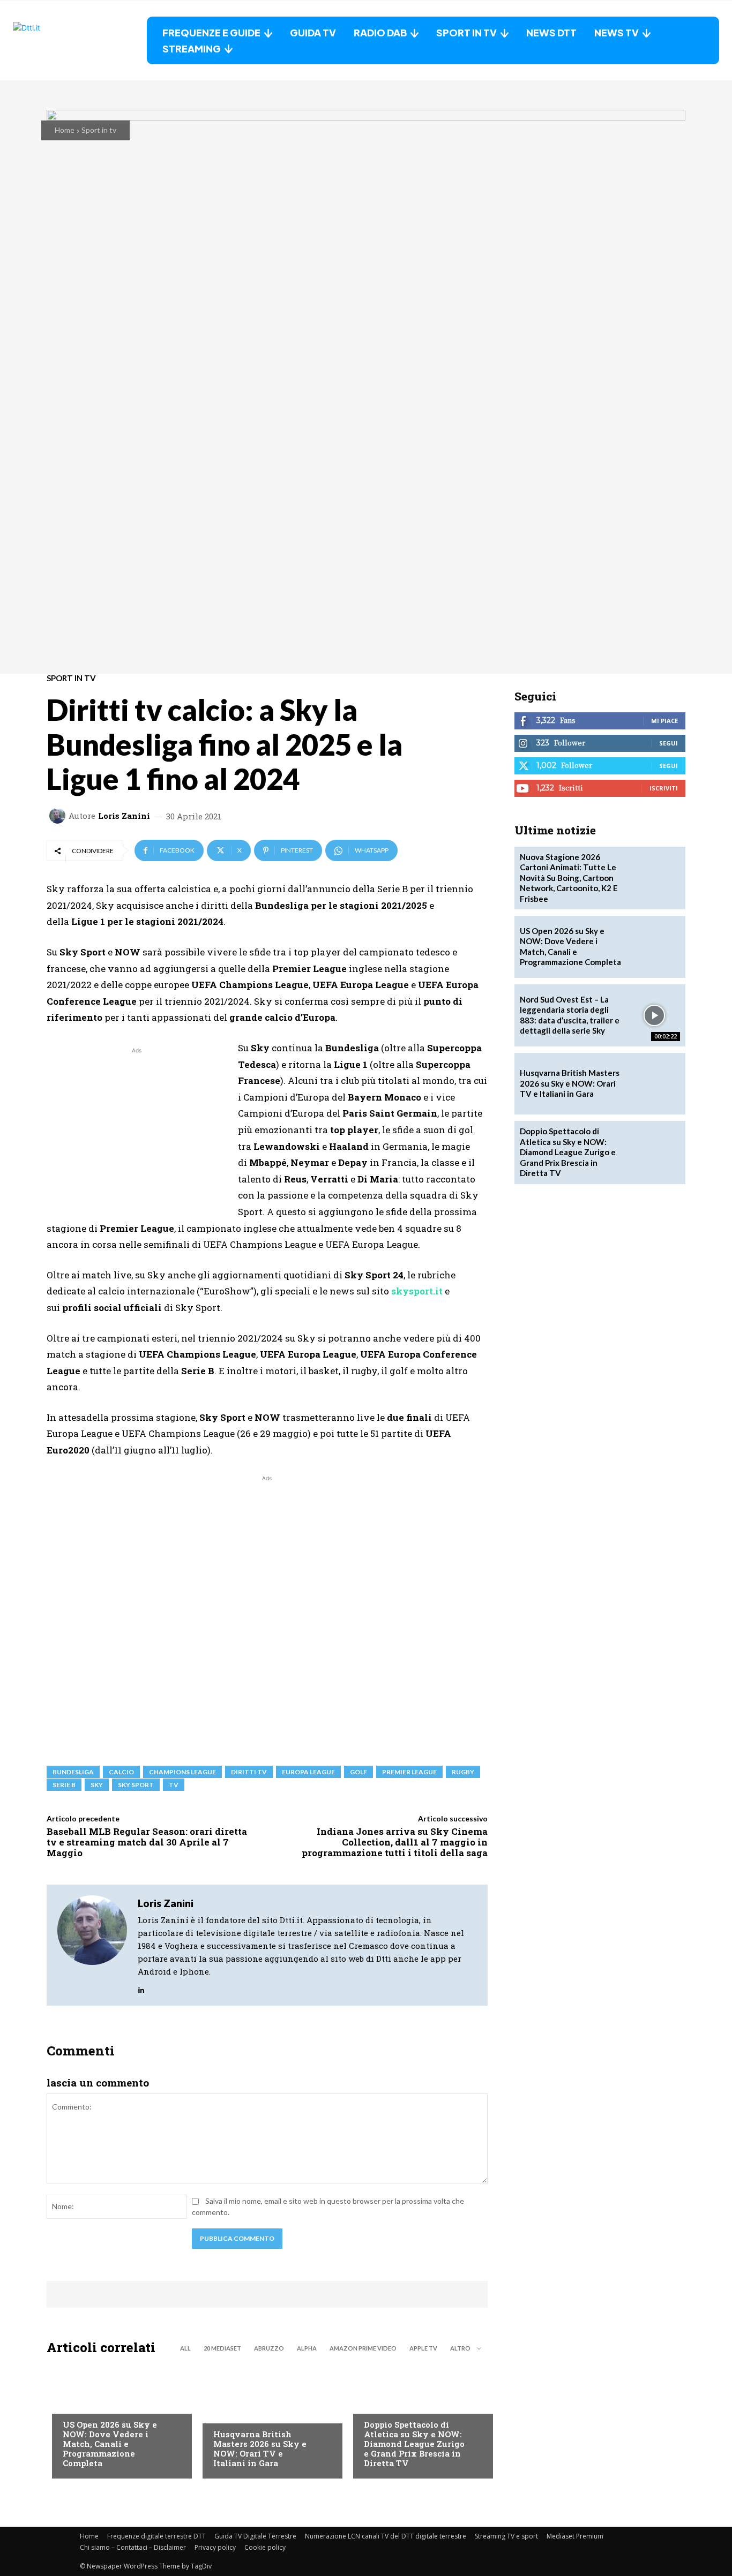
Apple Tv (423, 2348)
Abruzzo (269, 2348)
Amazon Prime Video (363, 2348)
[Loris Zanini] (59, 816)
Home (65, 130)
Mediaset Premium (575, 2536)
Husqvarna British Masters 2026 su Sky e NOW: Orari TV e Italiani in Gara (260, 2449)
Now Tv (77, 2403)
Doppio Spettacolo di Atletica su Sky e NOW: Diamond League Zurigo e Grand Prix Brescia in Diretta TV (414, 2444)
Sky (97, 1785)
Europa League (308, 1772)
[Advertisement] (137, 1131)
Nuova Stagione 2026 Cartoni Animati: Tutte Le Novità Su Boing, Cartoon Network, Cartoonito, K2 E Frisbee (569, 878)
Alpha (307, 2348)
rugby (463, 1772)
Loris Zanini (124, 816)
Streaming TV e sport (506, 2536)
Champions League (182, 1772)
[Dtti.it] (80, 40)
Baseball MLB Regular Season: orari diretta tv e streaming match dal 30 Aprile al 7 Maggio (147, 1842)
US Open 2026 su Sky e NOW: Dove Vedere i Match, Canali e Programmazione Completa (110, 2444)
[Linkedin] (141, 1987)
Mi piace (664, 721)
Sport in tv (99, 130)
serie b (64, 1785)
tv (174, 1785)
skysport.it (417, 1291)
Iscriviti (664, 788)
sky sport (136, 1785)
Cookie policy (265, 2547)
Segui (668, 743)
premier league (409, 1772)
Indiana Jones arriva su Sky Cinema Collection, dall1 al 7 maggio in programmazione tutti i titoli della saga (395, 1842)
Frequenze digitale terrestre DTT (156, 2536)
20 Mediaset (222, 2348)
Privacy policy (215, 2547)
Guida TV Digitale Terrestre (255, 2536)
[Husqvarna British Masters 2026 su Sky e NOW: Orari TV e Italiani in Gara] (267, 2420)
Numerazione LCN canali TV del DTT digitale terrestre (386, 2536)
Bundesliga (73, 1772)
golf (358, 1772)
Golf (222, 2413)
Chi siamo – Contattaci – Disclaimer (133, 2547)
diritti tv (249, 1772)
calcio (121, 1772)
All (185, 2348)
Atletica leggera (395, 2403)
